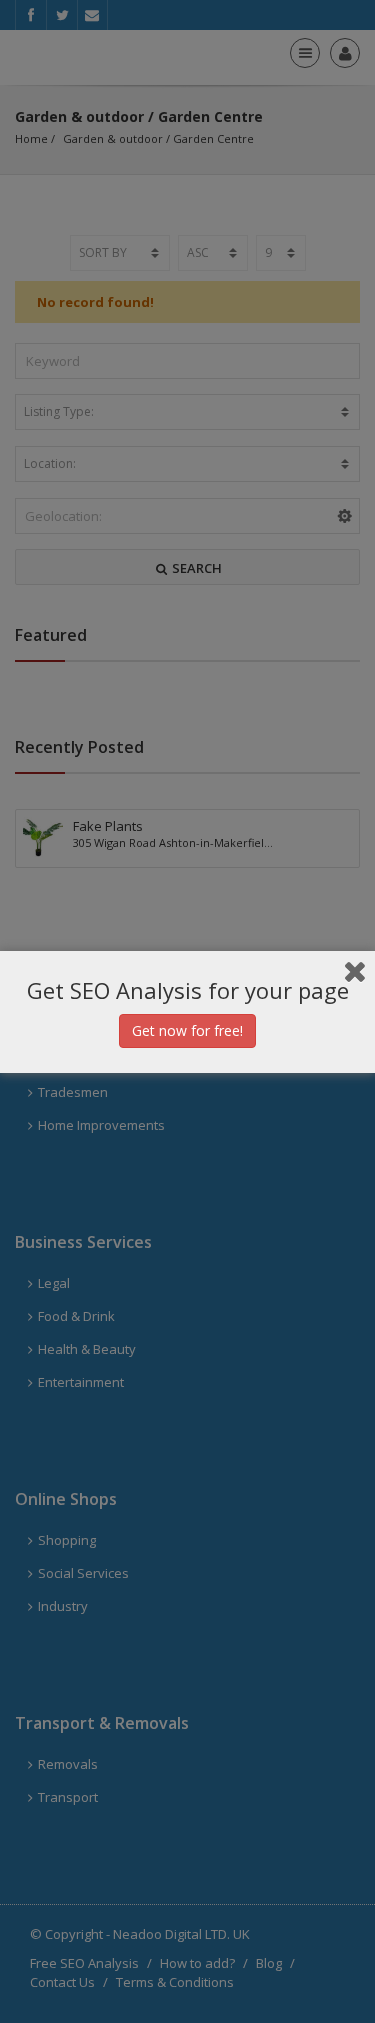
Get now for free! (187, 1030)
